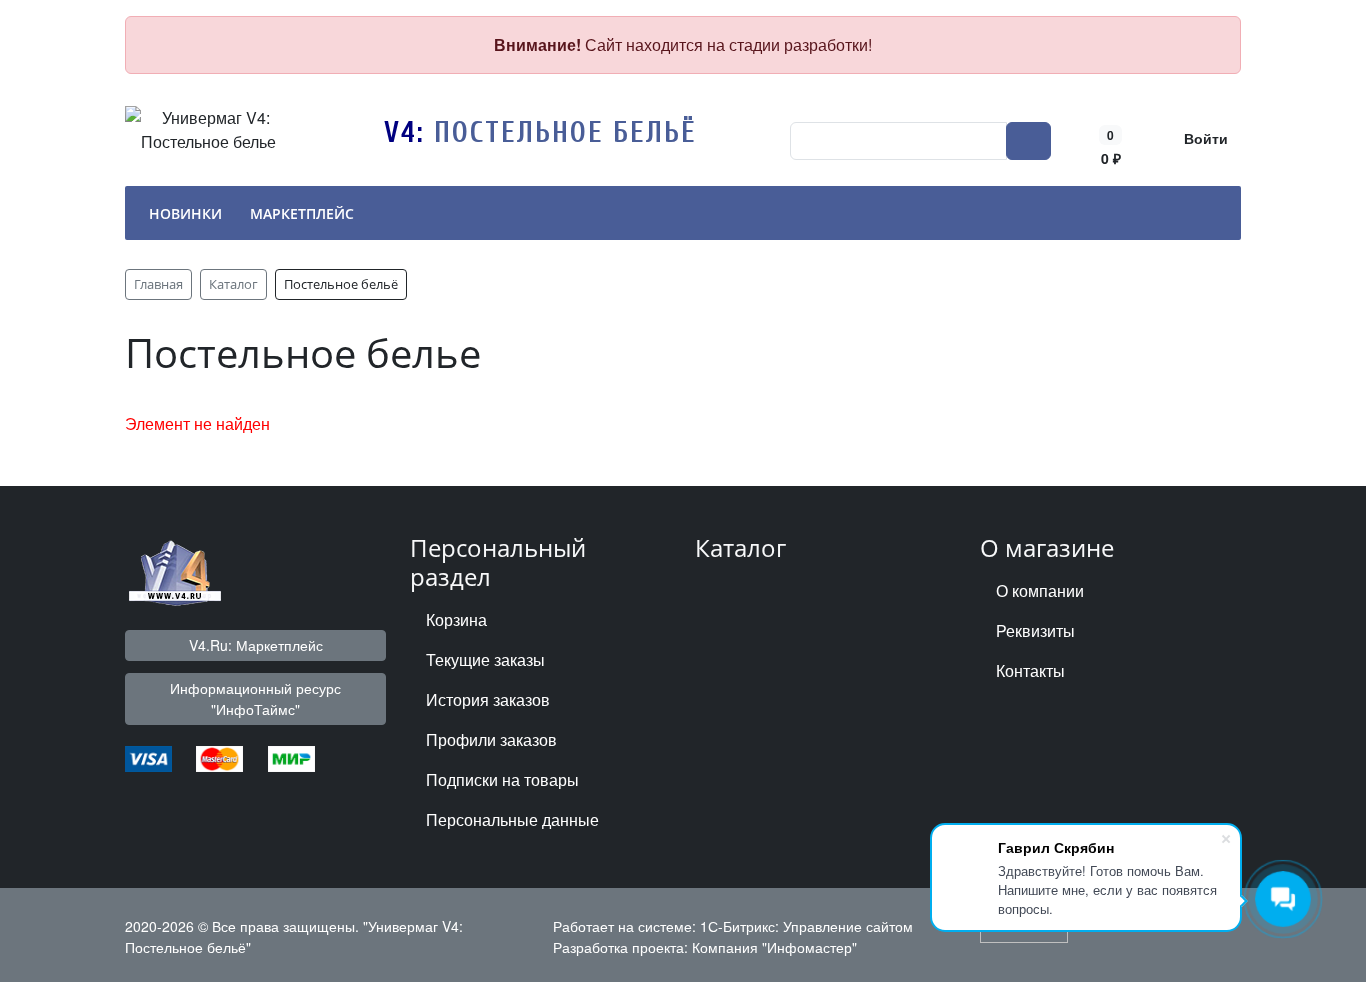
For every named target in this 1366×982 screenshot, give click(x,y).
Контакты (1030, 670)
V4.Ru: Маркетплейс (256, 645)
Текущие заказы (485, 659)
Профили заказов (491, 739)
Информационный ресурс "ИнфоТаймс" (255, 698)
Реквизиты (1035, 630)
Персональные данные (512, 819)
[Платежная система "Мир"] (291, 756)
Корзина (456, 619)
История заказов (488, 699)
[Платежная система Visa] (148, 756)
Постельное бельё (565, 132)
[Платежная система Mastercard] (219, 756)
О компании (1040, 590)
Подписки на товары (502, 779)
